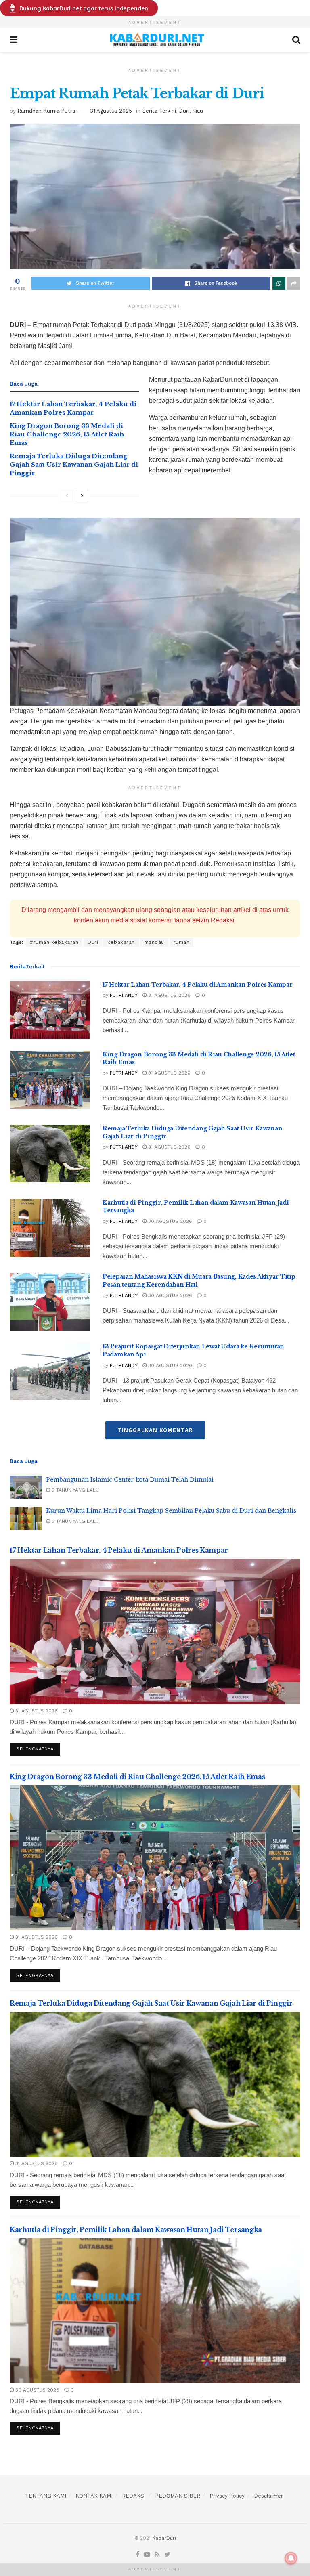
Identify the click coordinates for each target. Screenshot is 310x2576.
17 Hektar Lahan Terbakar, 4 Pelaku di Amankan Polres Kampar (197, 985)
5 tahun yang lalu (74, 1490)
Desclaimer (268, 2496)
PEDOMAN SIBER (178, 2496)
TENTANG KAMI (46, 2496)
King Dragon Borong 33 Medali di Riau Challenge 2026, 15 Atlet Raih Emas (67, 434)
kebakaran (121, 942)
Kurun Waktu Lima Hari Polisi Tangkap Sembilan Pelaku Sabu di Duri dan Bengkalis (171, 1511)
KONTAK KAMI (94, 2496)
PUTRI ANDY (124, 995)
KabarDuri (164, 2538)
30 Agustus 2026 (169, 1221)
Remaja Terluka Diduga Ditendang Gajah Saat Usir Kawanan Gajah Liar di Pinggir (74, 464)
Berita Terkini (159, 111)
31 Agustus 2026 (169, 995)
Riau (198, 111)
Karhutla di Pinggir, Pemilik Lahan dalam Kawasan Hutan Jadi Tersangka (136, 2230)
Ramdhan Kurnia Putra (46, 111)
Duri (184, 111)
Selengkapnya (35, 1749)
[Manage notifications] (291, 2558)
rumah (182, 942)
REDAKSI (134, 2496)
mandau (154, 942)
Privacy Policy (227, 2496)
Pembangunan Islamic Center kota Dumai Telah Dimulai (130, 1480)
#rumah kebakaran (54, 942)
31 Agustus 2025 (111, 111)
